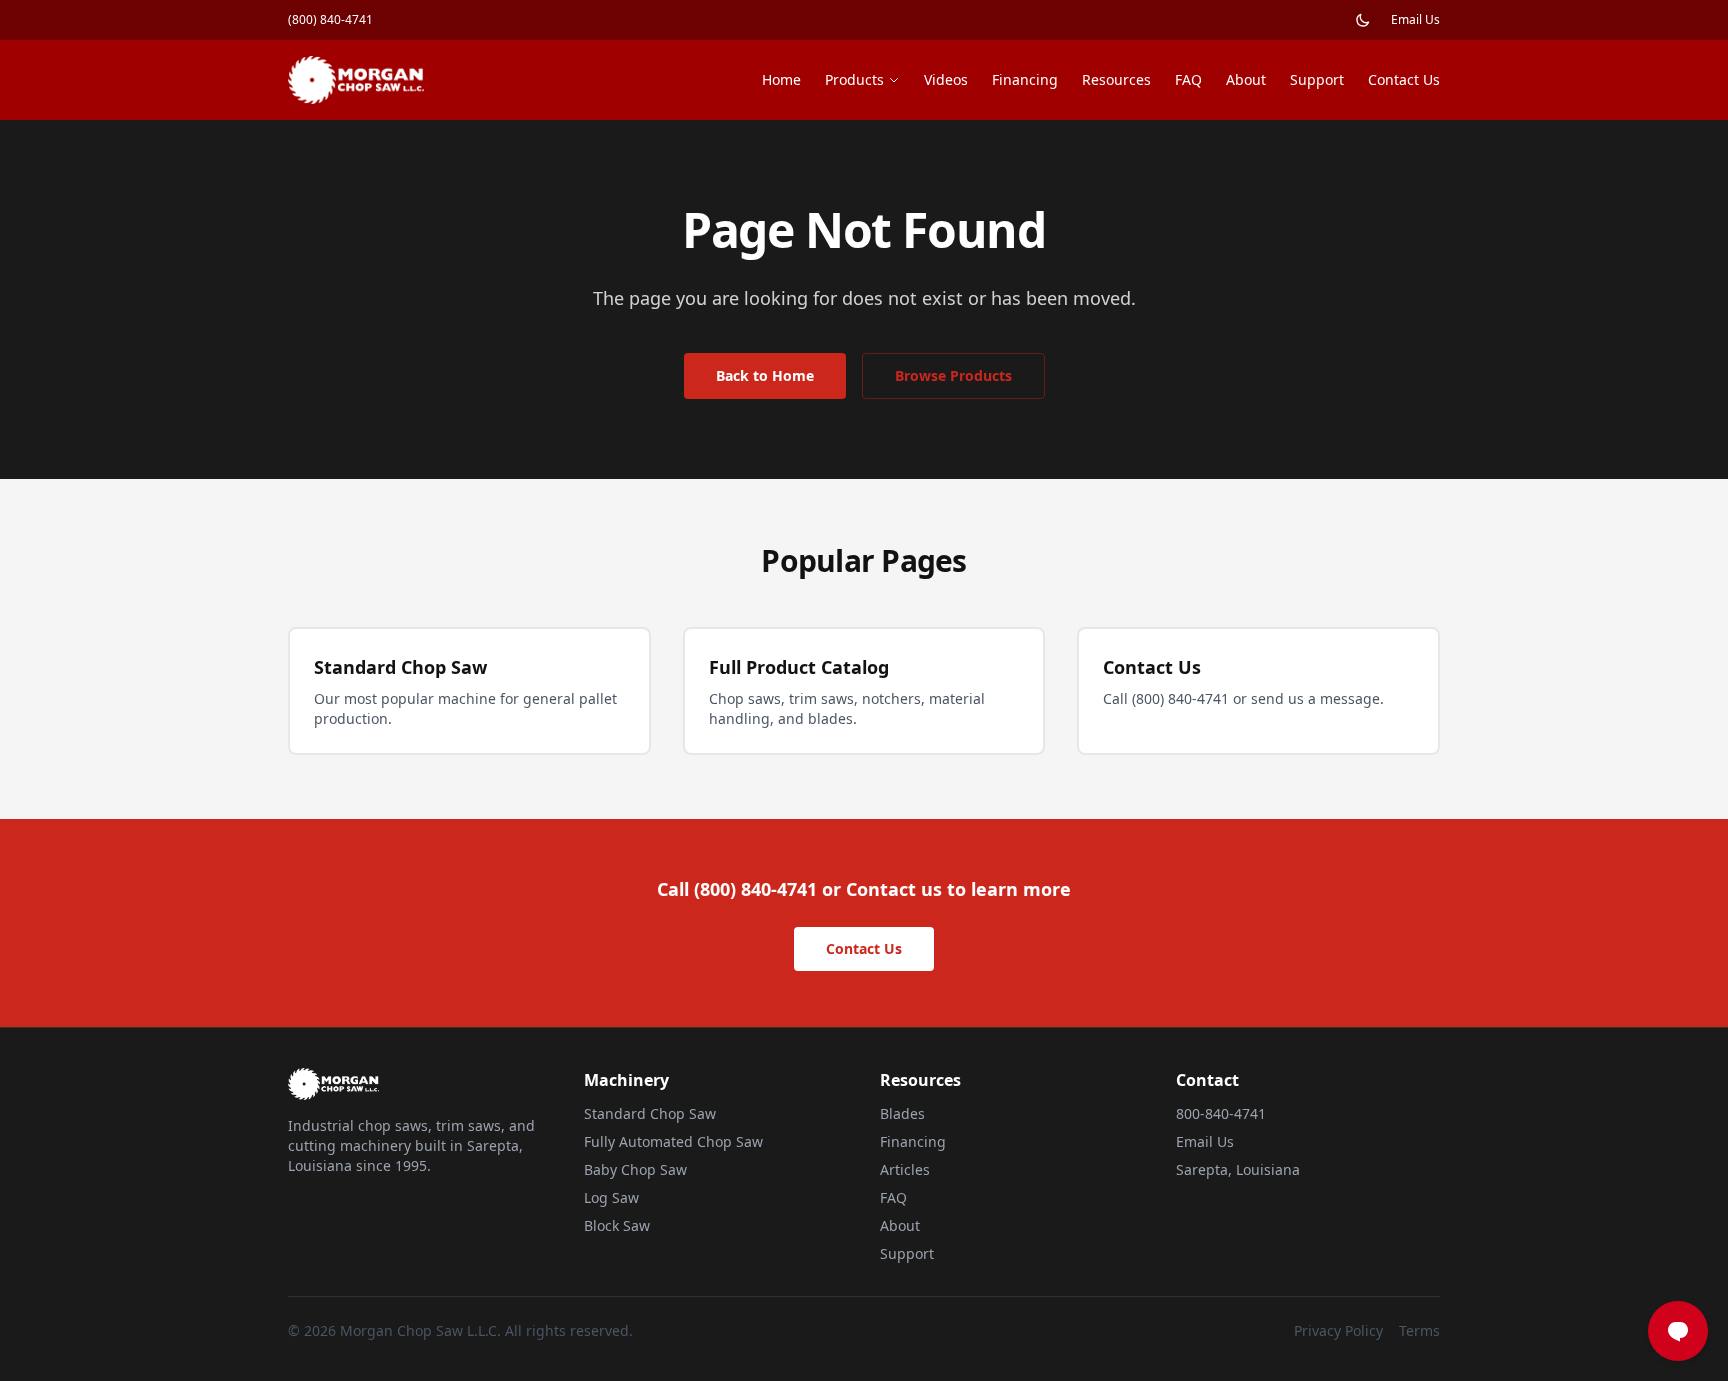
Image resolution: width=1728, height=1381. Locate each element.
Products (854, 79)
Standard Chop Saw (650, 1113)
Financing (1025, 79)
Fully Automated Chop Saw (673, 1141)
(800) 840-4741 (330, 20)
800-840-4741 (1221, 1113)
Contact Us (1404, 79)
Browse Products (953, 375)
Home (781, 79)
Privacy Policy (1338, 1330)
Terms (1419, 1330)
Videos (946, 79)
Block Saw (617, 1225)
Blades (902, 1113)
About (1246, 79)
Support (1317, 79)
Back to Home (765, 375)
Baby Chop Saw (635, 1169)
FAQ (1188, 79)
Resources (1116, 79)
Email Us (1415, 20)
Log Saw (611, 1197)
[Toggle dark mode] (1363, 20)
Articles (905, 1169)
